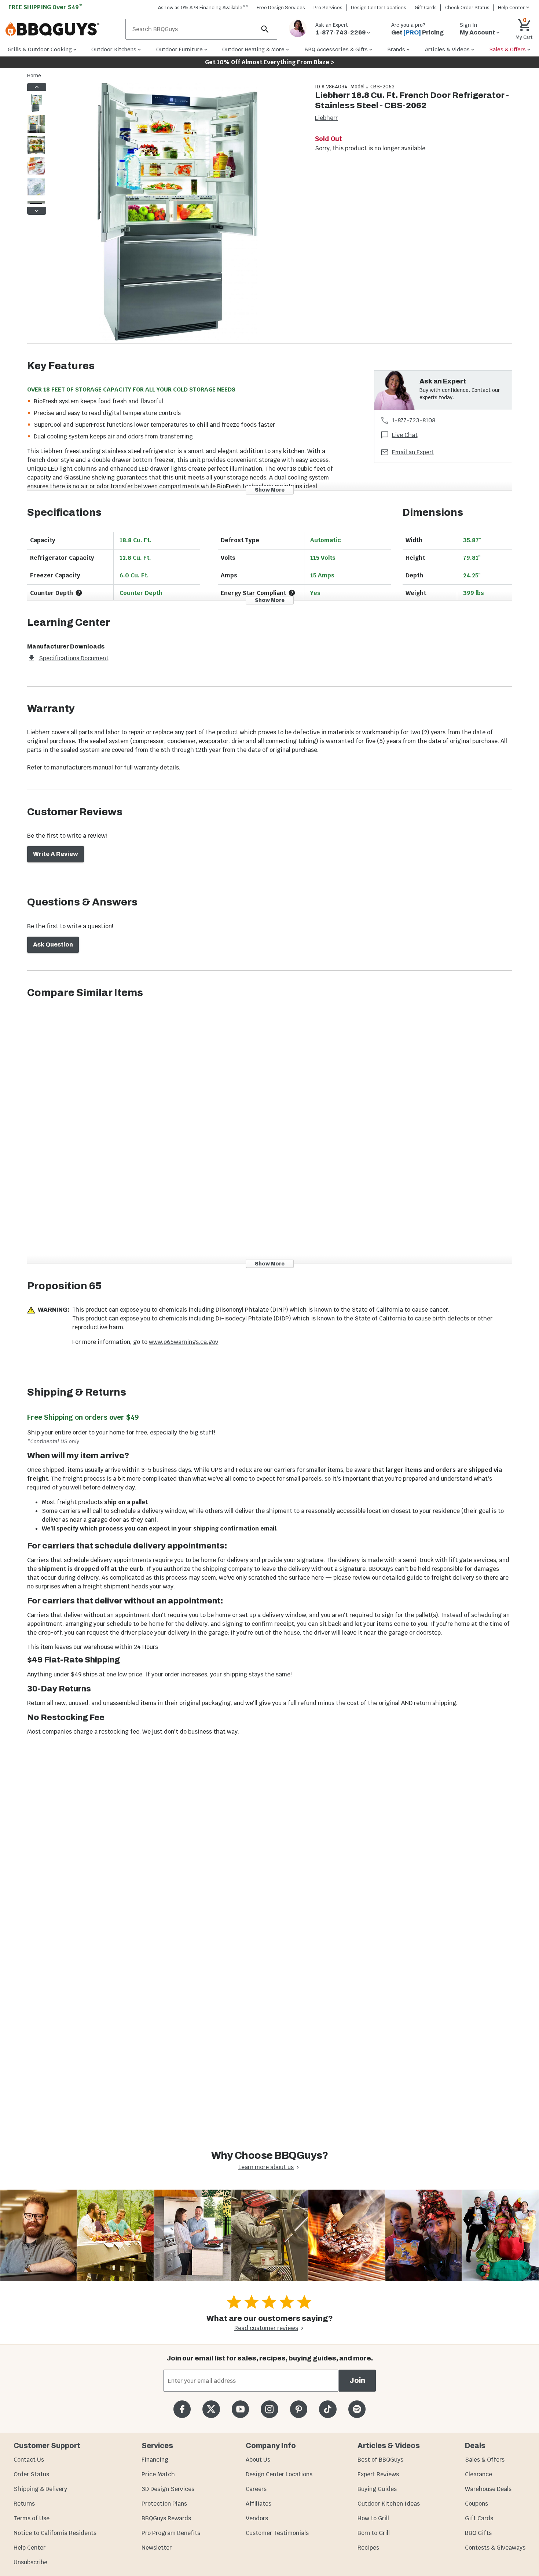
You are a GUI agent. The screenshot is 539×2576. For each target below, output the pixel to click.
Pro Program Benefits (171, 2533)
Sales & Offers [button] (508, 49)
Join (357, 2380)
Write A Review (56, 854)
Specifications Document (74, 658)
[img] (177, 213)
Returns (24, 2504)
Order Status (31, 2474)
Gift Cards (426, 8)
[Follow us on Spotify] (357, 2409)
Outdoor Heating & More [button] (253, 49)
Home (34, 76)
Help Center (30, 2548)
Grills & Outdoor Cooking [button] (40, 49)
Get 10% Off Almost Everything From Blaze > (270, 62)
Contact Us (29, 2460)
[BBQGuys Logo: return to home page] (63, 29)
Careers (256, 2489)
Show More (270, 490)
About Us (258, 2460)
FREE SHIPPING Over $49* (45, 7)
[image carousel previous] (37, 87)
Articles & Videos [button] (447, 49)
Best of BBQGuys (380, 2460)
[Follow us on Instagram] (269, 2409)
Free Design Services (281, 8)
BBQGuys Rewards (166, 2518)
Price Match (158, 2474)
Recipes (368, 2548)
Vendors (257, 2518)
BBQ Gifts (478, 2533)
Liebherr (326, 118)
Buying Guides (377, 2489)
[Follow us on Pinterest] (299, 2409)
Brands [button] (396, 49)
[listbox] (37, 149)
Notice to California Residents (55, 2533)
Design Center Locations (379, 8)
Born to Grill (374, 2533)
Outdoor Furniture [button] (179, 49)
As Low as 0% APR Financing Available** (203, 8)
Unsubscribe (30, 2562)
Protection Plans (164, 2504)
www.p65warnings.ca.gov (184, 1342)
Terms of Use (32, 2518)
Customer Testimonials (277, 2533)
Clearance (478, 2474)
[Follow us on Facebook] (182, 2409)
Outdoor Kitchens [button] (114, 49)
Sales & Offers (485, 2460)
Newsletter (157, 2548)
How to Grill (373, 2518)
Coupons (476, 2504)
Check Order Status (467, 8)
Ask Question (53, 945)
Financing (155, 2460)
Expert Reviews (378, 2474)
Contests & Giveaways (495, 2548)
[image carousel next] (37, 211)
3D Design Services (168, 2489)
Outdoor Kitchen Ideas (389, 2504)
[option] (36, 110)
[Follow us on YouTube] (240, 2409)
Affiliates (258, 2504)
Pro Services (328, 8)
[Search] (265, 29)
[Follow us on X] (211, 2409)
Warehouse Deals (488, 2489)
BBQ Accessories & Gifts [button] (336, 49)
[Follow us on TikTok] (328, 2409)
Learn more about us (266, 2167)
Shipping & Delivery (40, 2489)
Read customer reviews (266, 2328)
